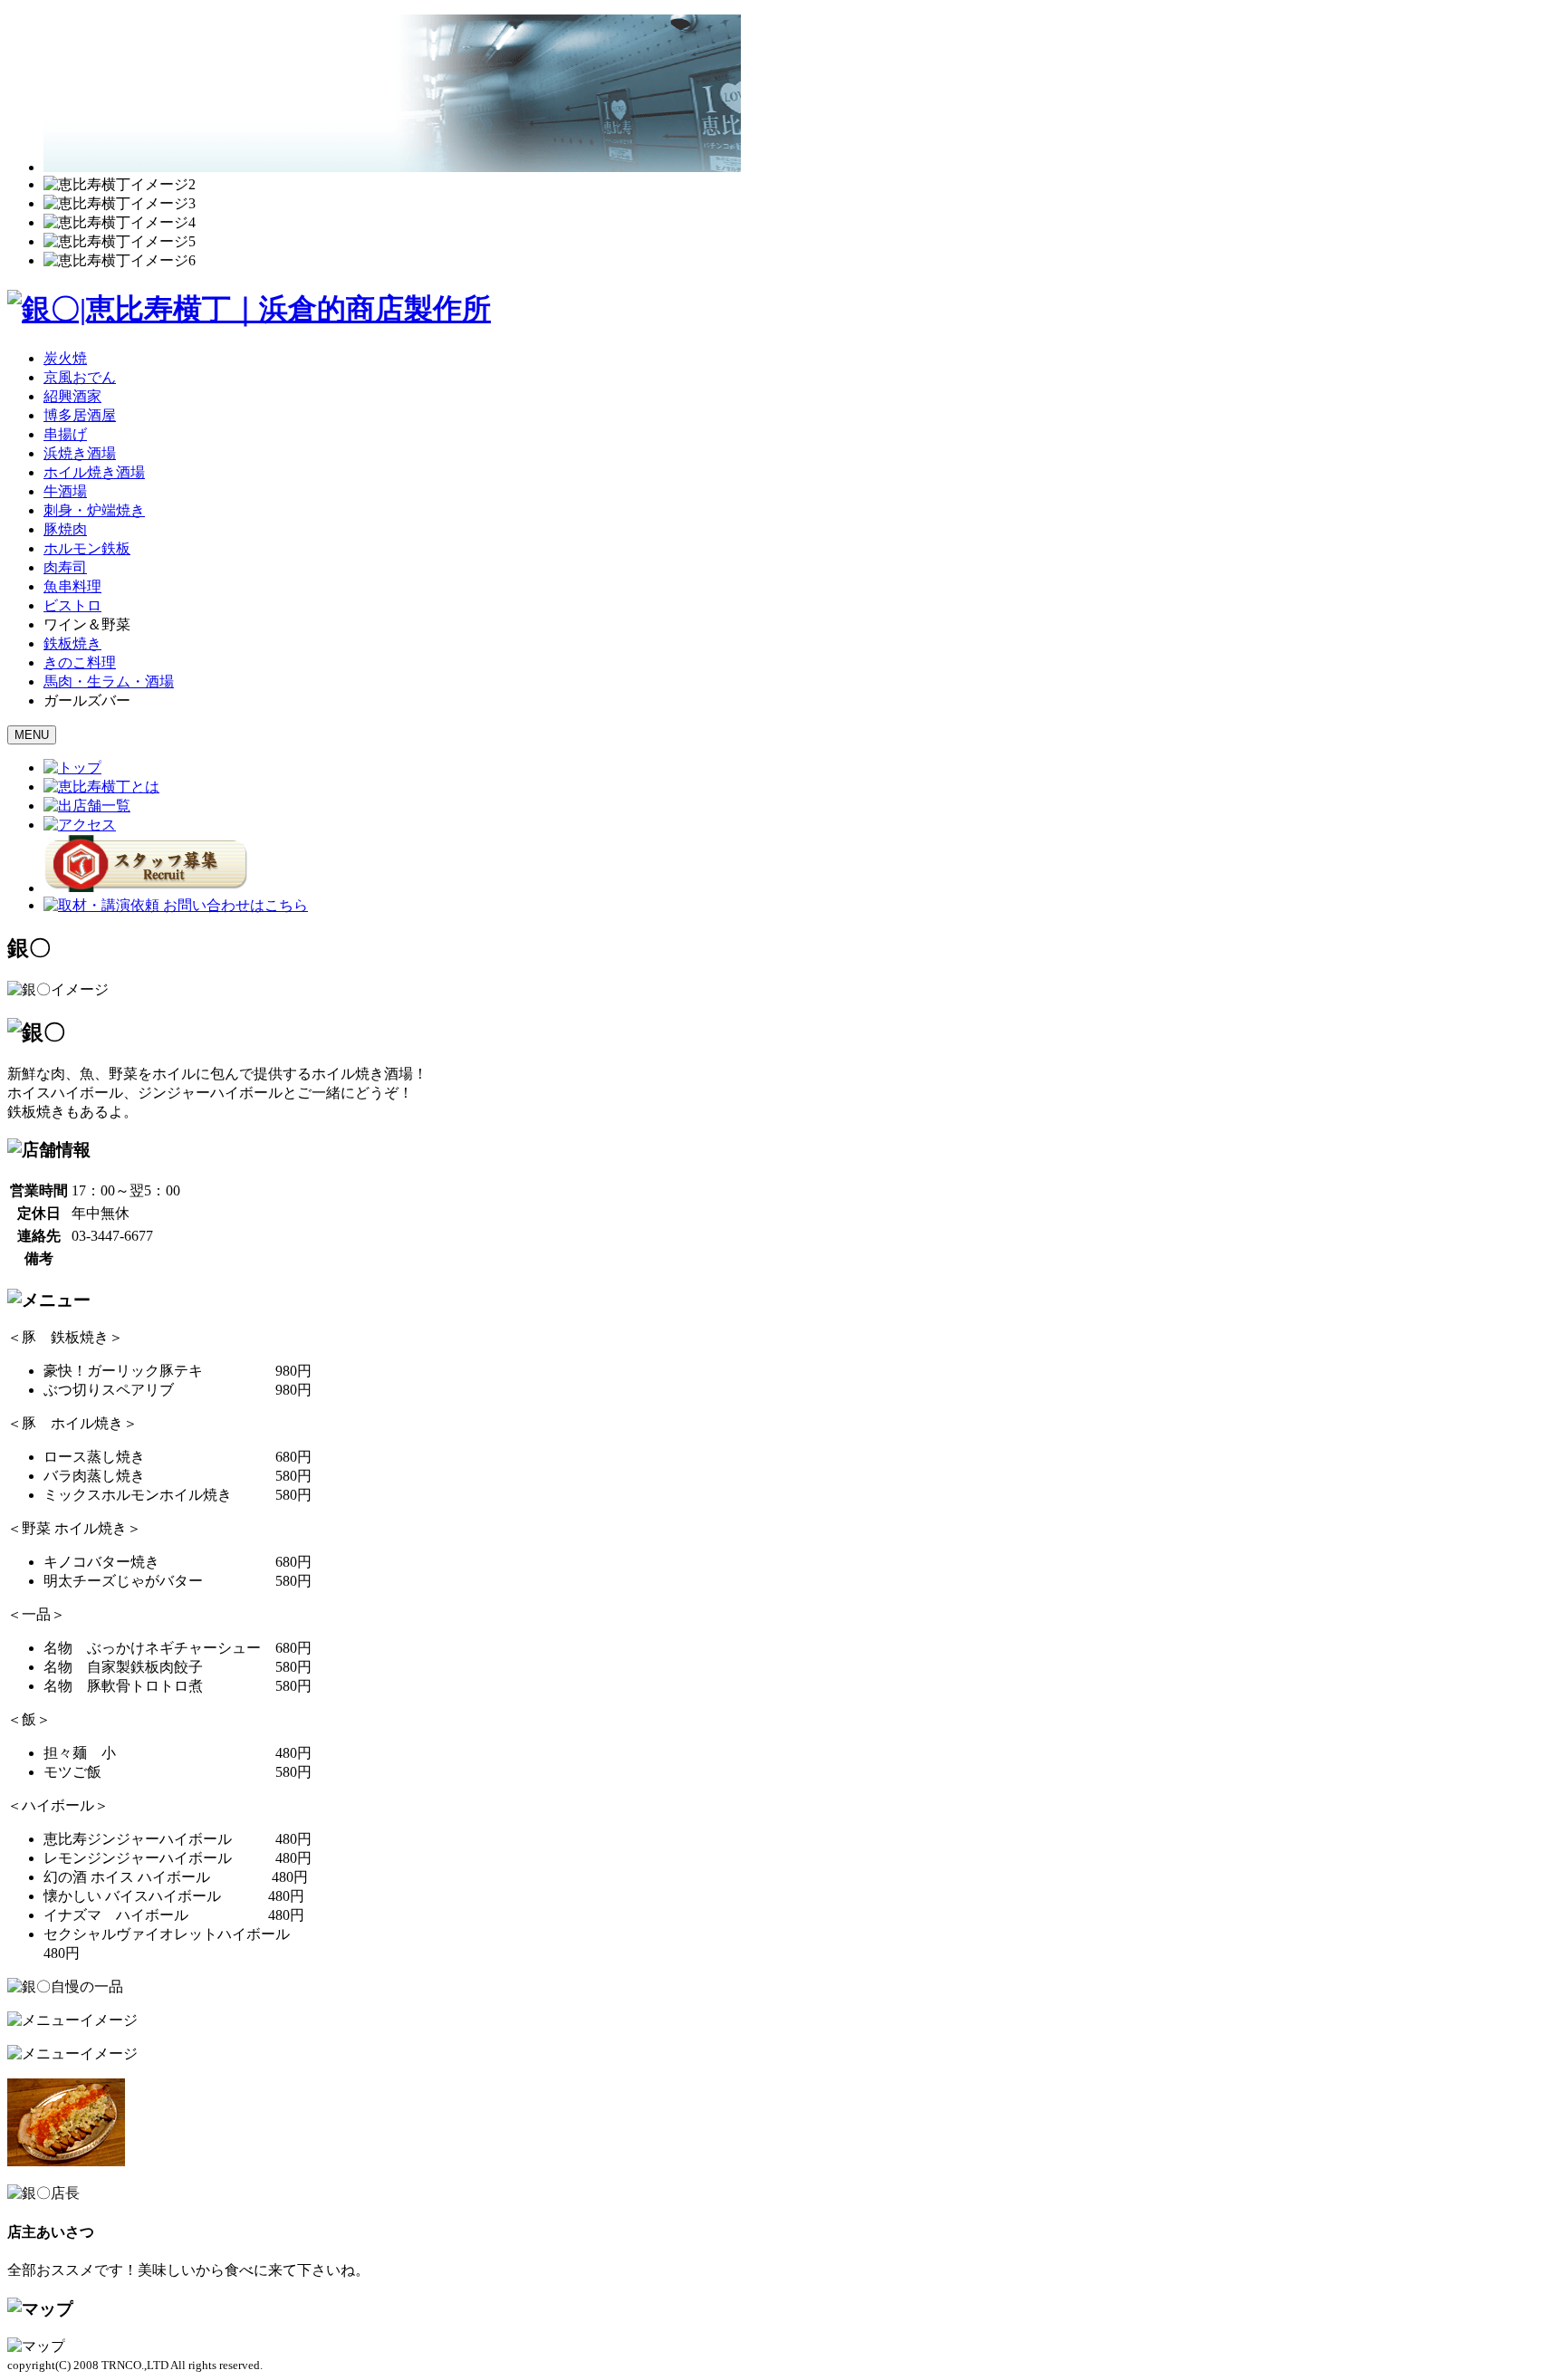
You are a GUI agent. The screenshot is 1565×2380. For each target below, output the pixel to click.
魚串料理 (72, 586)
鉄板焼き (72, 643)
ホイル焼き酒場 (94, 472)
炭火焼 (65, 358)
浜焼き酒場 (80, 453)
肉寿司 (65, 567)
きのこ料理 (80, 662)
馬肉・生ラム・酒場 (109, 681)
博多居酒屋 (80, 415)
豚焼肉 (65, 529)
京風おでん (80, 377)
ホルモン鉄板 (87, 548)
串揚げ (65, 434)
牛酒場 (65, 491)
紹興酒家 (72, 396)
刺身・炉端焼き (94, 510)
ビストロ (72, 605)
